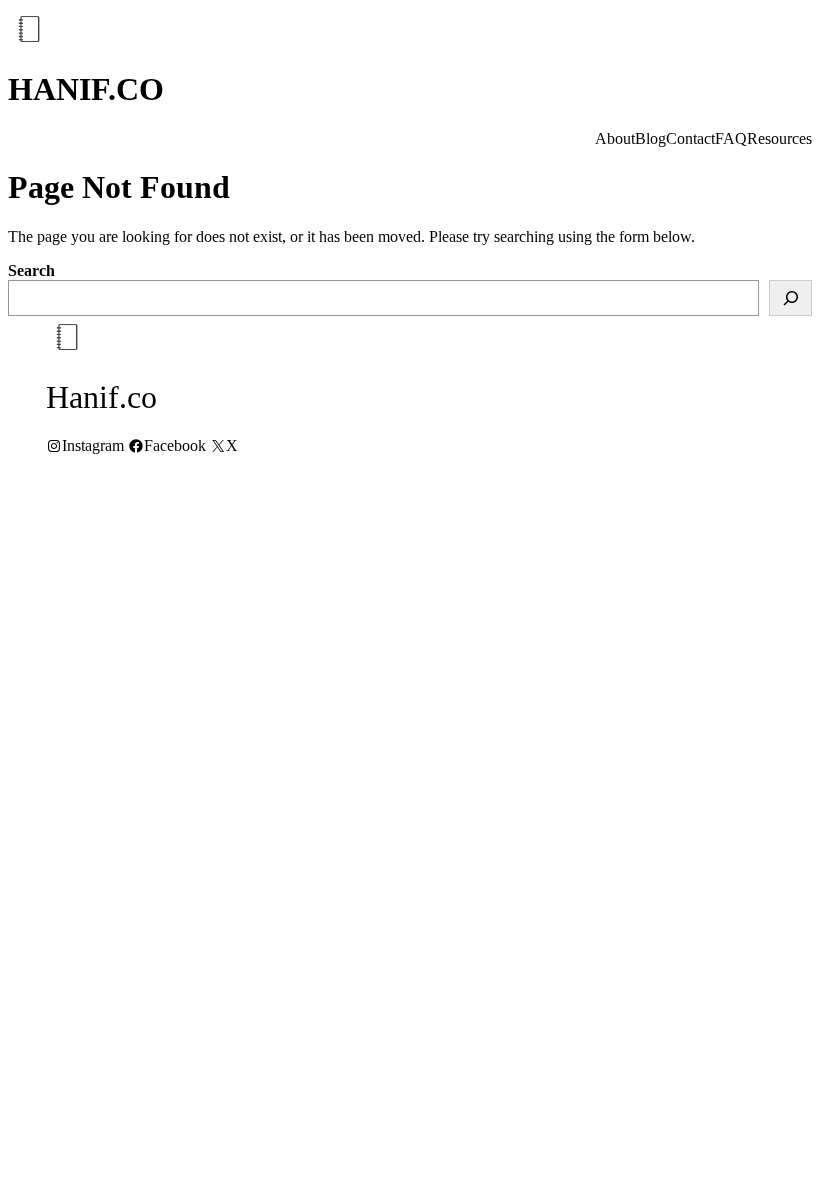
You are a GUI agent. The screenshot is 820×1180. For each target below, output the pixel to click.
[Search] (790, 298)
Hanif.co (86, 89)
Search (31, 270)
